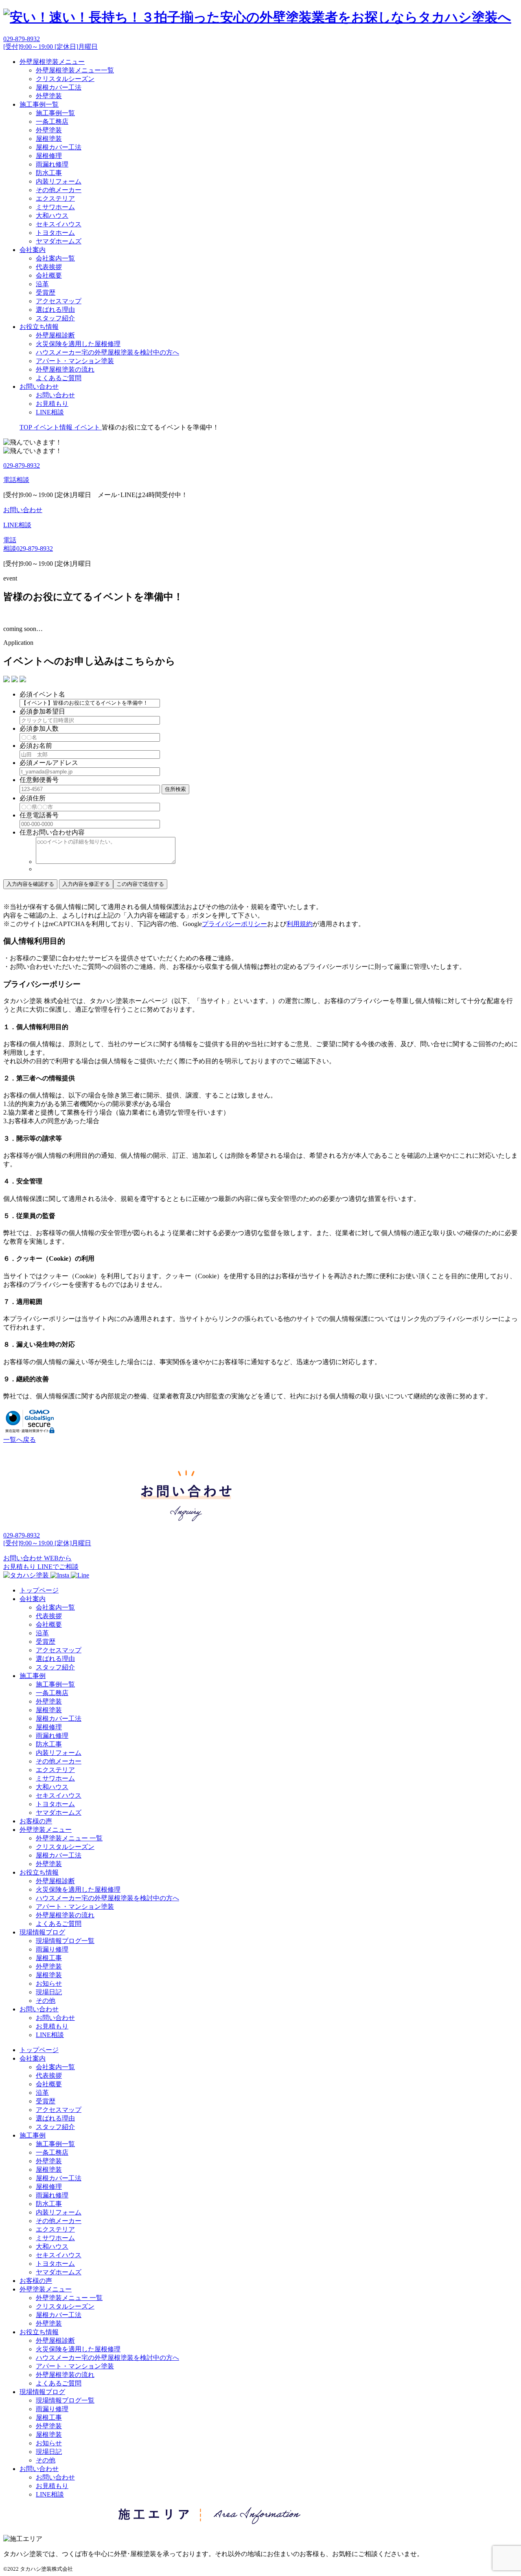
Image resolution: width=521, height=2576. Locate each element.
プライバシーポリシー (234, 924)
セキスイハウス (59, 224)
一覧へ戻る (20, 1440)
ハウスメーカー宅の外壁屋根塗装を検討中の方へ (107, 352)
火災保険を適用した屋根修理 (78, 344)
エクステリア (55, 198)
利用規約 (300, 924)
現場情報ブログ (42, 1932)
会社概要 (49, 275)
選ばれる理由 (55, 310)
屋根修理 (49, 156)
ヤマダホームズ (59, 241)
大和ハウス (52, 216)
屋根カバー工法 (59, 87)
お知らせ (49, 1983)
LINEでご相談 (58, 1567)
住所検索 (175, 789)
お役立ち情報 (39, 327)
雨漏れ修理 (52, 164)
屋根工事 (49, 1958)
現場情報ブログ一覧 (65, 1941)
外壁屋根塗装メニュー (52, 62)
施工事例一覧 (39, 104)
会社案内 (33, 250)
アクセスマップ (59, 301)
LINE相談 (50, 412)
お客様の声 (36, 1821)
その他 (46, 2001)
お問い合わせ (39, 387)
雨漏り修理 (52, 1949)
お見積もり (52, 404)
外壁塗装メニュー (46, 1830)
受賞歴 (46, 292)
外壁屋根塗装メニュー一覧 (75, 70)
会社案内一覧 (55, 258)
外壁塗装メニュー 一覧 (69, 1838)
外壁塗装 (49, 96)
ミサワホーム (55, 207)
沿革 (42, 284)
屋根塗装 (49, 139)
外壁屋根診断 (55, 335)
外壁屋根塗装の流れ (65, 369)
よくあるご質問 (59, 378)
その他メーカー (59, 190)
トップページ (39, 1590)
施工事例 (33, 1676)
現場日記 (49, 1992)
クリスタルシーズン (65, 79)
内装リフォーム (59, 181)
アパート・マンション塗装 (75, 361)
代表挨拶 (49, 267)
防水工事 (49, 173)
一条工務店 (52, 122)
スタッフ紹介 (55, 318)
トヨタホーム (55, 233)
